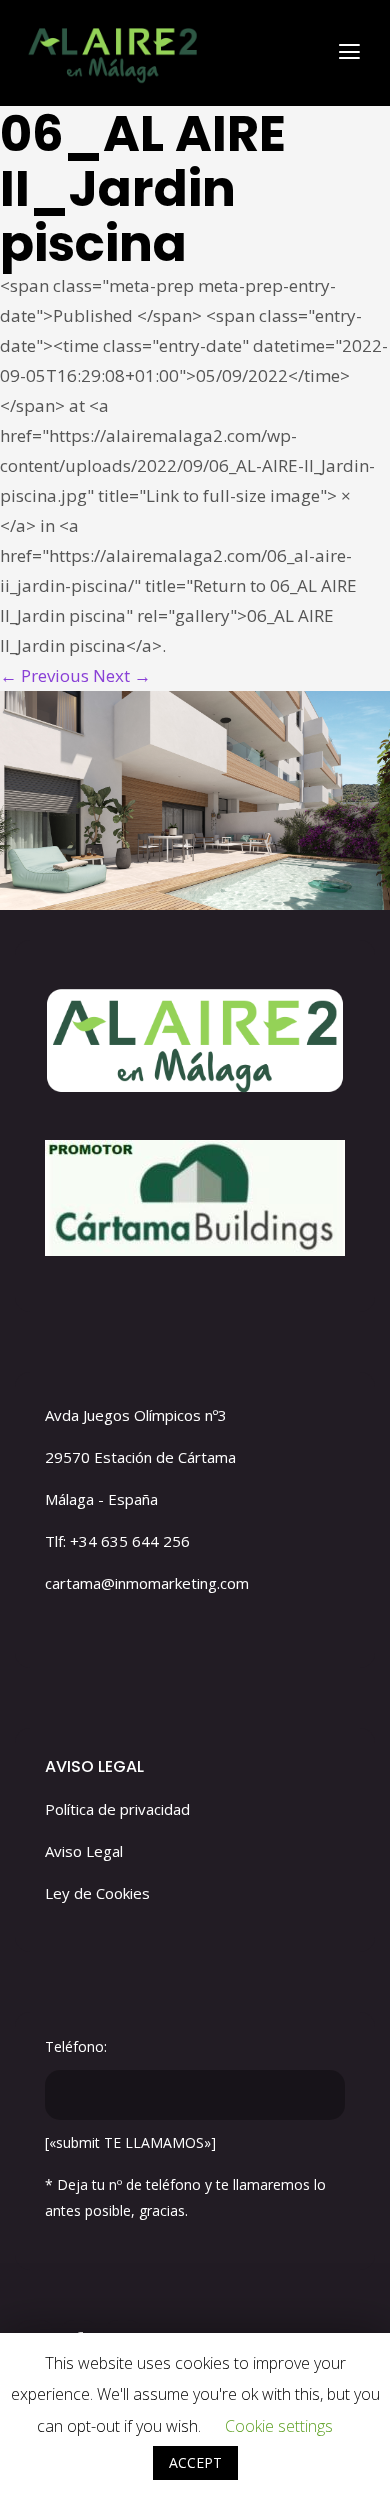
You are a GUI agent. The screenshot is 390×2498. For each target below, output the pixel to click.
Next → (122, 675)
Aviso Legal (84, 1851)
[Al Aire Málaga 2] (111, 50)
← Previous (44, 675)
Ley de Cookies (97, 1893)
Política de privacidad (117, 1809)
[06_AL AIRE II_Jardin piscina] (195, 800)
